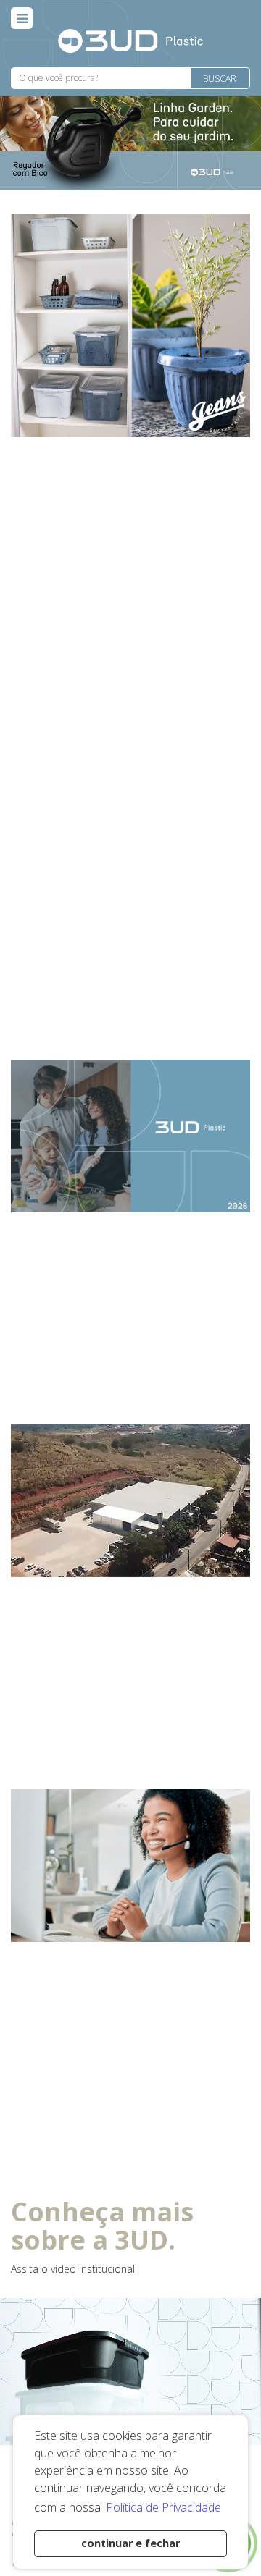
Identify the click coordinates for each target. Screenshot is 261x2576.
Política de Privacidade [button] (163, 2507)
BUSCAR (220, 79)
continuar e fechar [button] (130, 2543)
